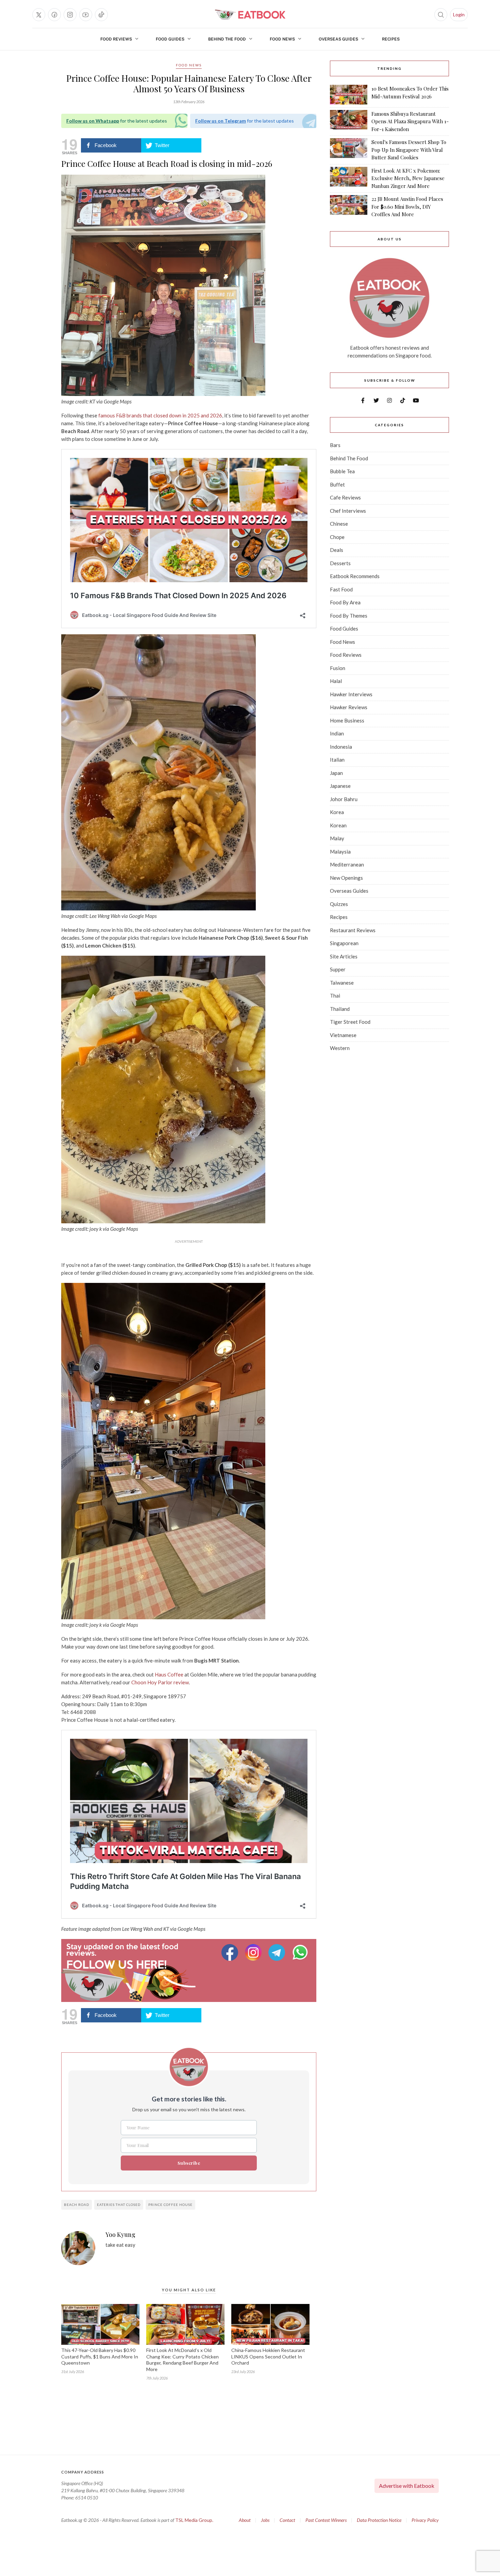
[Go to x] (39, 15)
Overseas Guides (338, 39)
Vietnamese (343, 1035)
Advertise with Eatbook (407, 2486)
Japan (336, 773)
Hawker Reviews (349, 707)
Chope (337, 537)
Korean (338, 825)
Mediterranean (347, 864)
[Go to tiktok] (101, 15)
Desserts (340, 563)
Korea (337, 812)
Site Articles (344, 956)
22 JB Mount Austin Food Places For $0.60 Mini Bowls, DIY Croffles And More (407, 206)
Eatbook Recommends (355, 576)
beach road (77, 2205)
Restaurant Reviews (353, 930)
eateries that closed (119, 2205)
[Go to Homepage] (250, 15)
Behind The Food (227, 39)
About (245, 2520)
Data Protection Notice (379, 2520)
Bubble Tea (342, 471)
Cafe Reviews (345, 497)
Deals (337, 550)
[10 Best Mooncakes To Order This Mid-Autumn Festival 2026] (349, 95)
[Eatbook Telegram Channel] (278, 1952)
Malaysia (340, 852)
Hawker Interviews (351, 694)
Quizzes (339, 904)
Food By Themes (349, 616)
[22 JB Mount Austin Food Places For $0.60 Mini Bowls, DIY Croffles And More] (349, 207)
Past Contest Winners (326, 2520)
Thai (335, 996)
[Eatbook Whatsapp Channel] (300, 1952)
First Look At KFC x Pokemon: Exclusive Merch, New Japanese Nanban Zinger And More (408, 178)
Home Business (347, 720)
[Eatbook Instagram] (254, 1952)
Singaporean (344, 943)
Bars (335, 445)
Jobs (265, 2520)
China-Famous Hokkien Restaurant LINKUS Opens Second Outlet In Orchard (268, 2357)
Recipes (391, 39)
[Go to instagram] (70, 15)
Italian (337, 760)
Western (340, 1048)
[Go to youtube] (86, 15)
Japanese (340, 786)
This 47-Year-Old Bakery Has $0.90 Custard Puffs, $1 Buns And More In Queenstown (100, 2357)
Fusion (338, 668)
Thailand (340, 1009)
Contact (287, 2520)
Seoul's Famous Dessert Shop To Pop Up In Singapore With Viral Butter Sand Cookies (409, 150)
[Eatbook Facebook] (231, 1952)
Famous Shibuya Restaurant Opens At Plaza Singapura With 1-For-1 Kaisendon (410, 121)
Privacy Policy (425, 2520)
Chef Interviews (348, 511)
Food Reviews (116, 39)
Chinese (339, 524)
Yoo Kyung (120, 2235)
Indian (337, 733)
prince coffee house (170, 2205)
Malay (337, 838)
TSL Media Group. (194, 2520)
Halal (336, 681)
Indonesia (341, 747)
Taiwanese (342, 983)
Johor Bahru (344, 799)
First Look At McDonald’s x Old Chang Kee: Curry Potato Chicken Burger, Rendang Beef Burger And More (182, 2360)
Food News (282, 39)
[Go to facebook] (54, 15)
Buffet (337, 484)
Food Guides (170, 39)
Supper (338, 969)
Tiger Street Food (350, 1022)
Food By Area (345, 602)
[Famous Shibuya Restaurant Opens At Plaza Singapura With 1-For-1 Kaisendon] (349, 122)
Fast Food (341, 589)
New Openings (346, 878)
